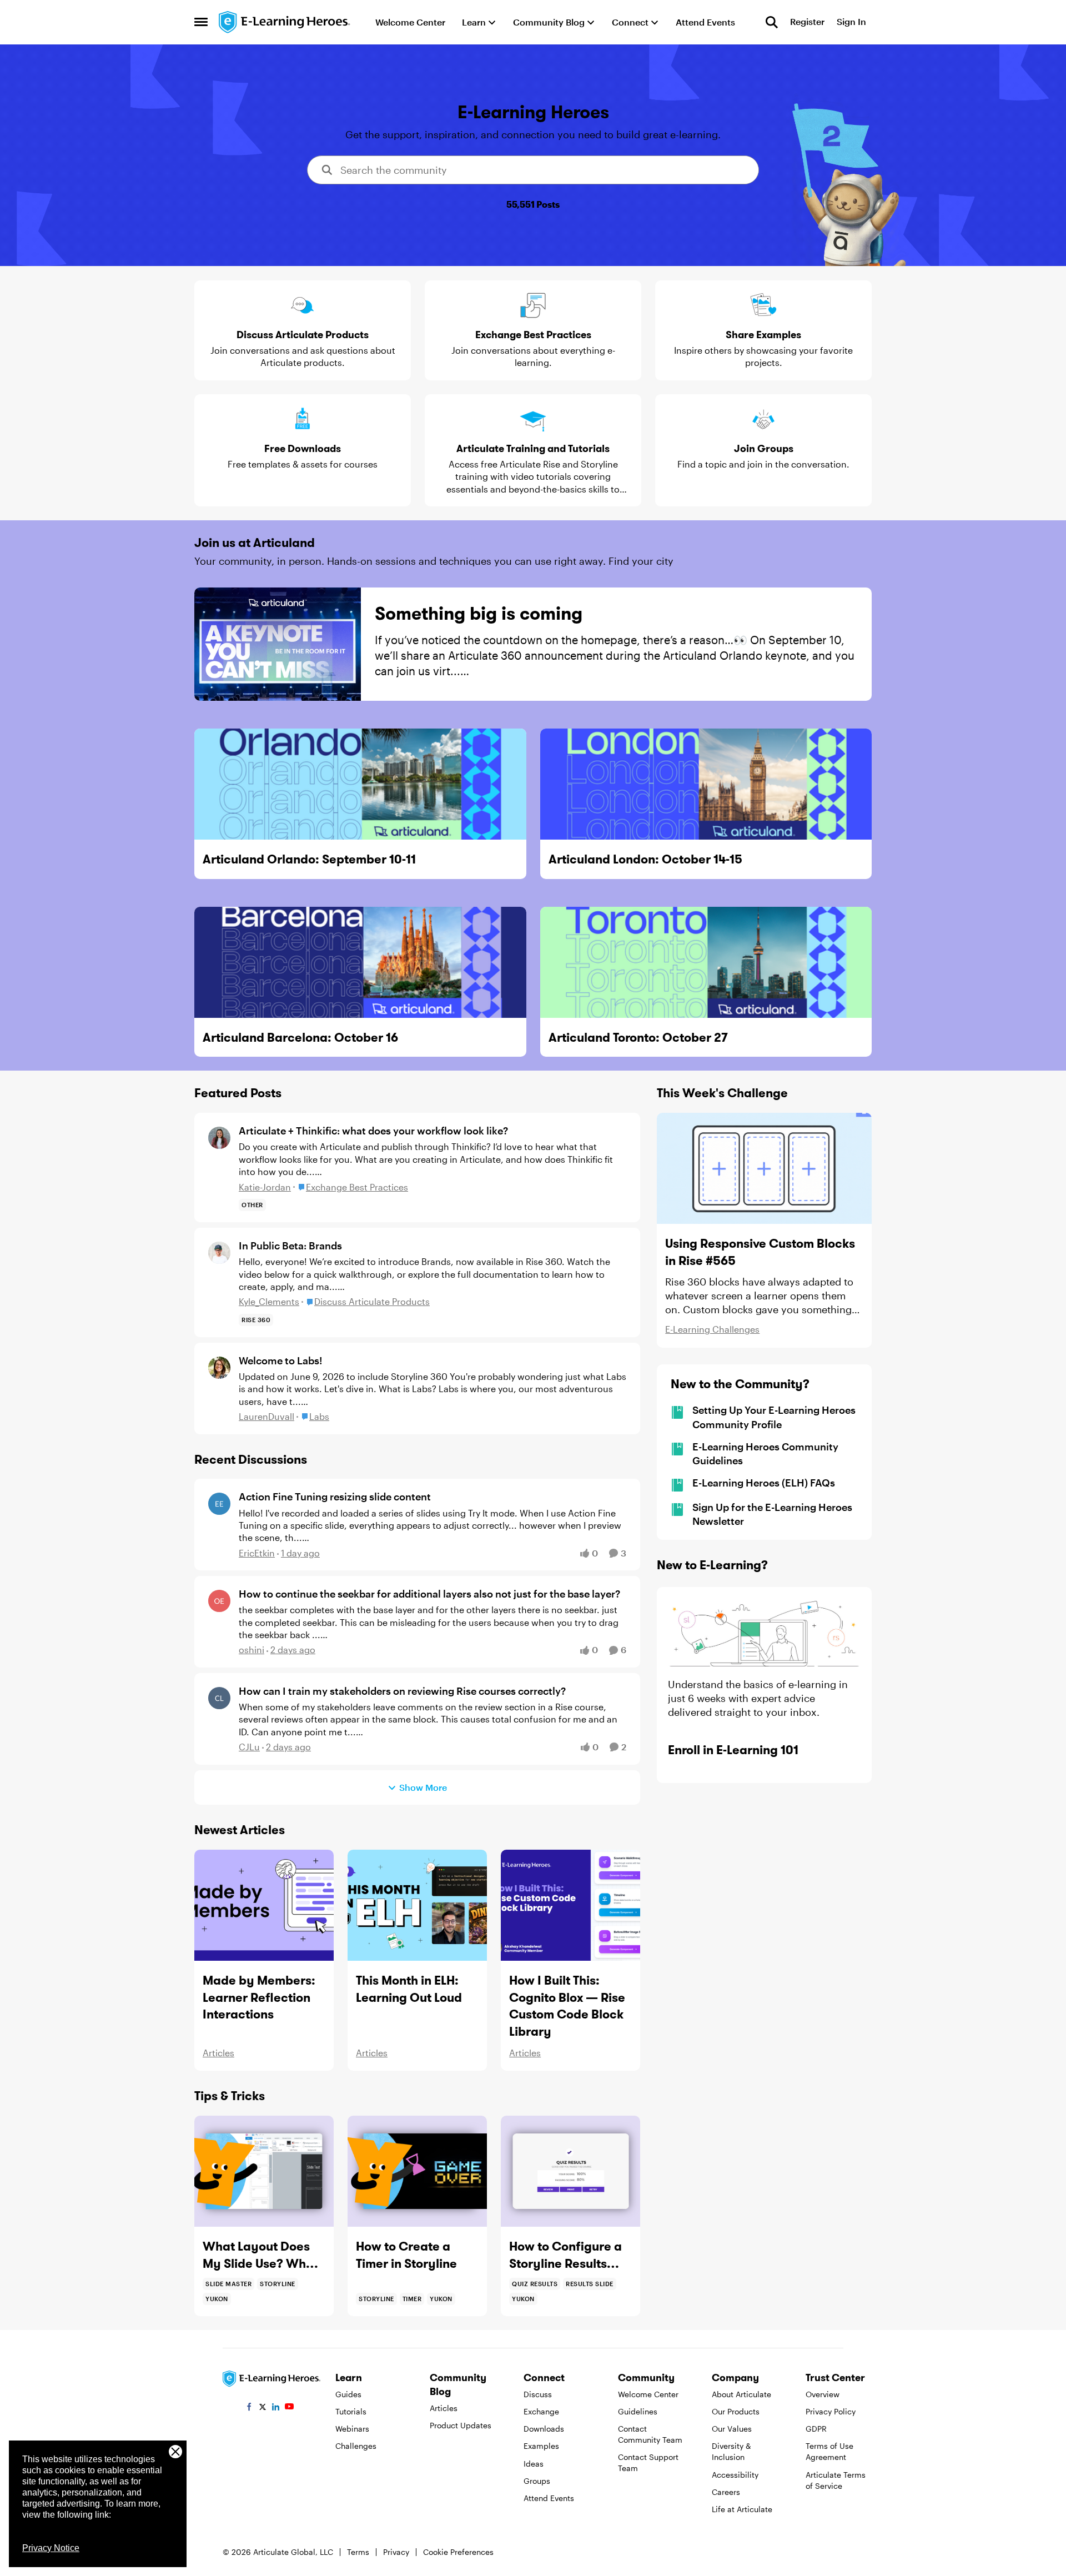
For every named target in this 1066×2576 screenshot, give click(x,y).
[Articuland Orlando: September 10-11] (360, 784)
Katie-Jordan (265, 1187)
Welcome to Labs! (280, 1360)
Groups (537, 2481)
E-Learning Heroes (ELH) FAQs (764, 1483)
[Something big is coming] (278, 644)
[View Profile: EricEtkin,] (219, 1504)
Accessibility (735, 2475)
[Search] (772, 22)
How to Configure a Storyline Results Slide (565, 2255)
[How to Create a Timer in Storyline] (417, 2171)
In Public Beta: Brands (290, 1246)
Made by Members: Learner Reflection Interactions (259, 1997)
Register (807, 22)
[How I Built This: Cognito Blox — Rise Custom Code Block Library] (570, 1905)
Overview (823, 2394)
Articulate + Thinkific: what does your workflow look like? (373, 1131)
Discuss (538, 2394)
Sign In (851, 22)
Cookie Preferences (458, 2552)
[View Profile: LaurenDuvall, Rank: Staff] (219, 1368)
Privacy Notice (51, 2548)
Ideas (534, 2464)
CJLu (249, 1747)
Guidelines (638, 2411)
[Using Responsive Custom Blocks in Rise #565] (764, 1168)
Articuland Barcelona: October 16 (300, 1037)
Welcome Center (648, 2394)
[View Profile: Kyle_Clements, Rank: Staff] (219, 1253)
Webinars (352, 2429)
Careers (726, 2492)
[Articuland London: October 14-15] (706, 784)
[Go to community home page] (285, 22)
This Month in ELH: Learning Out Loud (409, 1989)
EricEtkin (257, 1553)
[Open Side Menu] (201, 22)
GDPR (816, 2429)
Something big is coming (479, 613)
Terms (358, 2552)
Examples (541, 2446)
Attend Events (549, 2498)
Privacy (396, 2552)
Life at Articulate (742, 2509)
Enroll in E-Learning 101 (733, 1750)
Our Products (736, 2411)
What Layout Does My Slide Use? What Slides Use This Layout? (260, 2255)
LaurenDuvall (266, 1416)
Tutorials (351, 2411)
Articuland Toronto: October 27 (638, 1037)
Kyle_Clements (269, 1301)
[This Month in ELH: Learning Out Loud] (417, 1905)
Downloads (544, 2429)
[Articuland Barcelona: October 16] (360, 962)
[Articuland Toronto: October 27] (706, 962)
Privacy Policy (831, 2411)
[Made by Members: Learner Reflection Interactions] (264, 1905)
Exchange (541, 2411)
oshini (252, 1649)
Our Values (732, 2429)
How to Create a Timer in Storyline (406, 2255)
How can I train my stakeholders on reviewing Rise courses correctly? (402, 1691)
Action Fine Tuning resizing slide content (335, 1497)
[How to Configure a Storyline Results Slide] (570, 2171)
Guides (348, 2394)
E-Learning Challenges (712, 1329)
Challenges (356, 2446)
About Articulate (741, 2394)
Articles (218, 2053)
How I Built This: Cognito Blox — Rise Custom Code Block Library (567, 2006)
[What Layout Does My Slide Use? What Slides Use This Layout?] (264, 2171)
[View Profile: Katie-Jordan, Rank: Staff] (219, 1138)
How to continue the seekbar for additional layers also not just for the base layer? (429, 1594)
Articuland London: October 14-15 (645, 859)
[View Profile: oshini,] (219, 1601)
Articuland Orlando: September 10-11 (309, 859)
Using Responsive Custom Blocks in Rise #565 (760, 1252)
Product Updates (461, 2425)
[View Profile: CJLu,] (219, 1698)
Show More (423, 1787)
